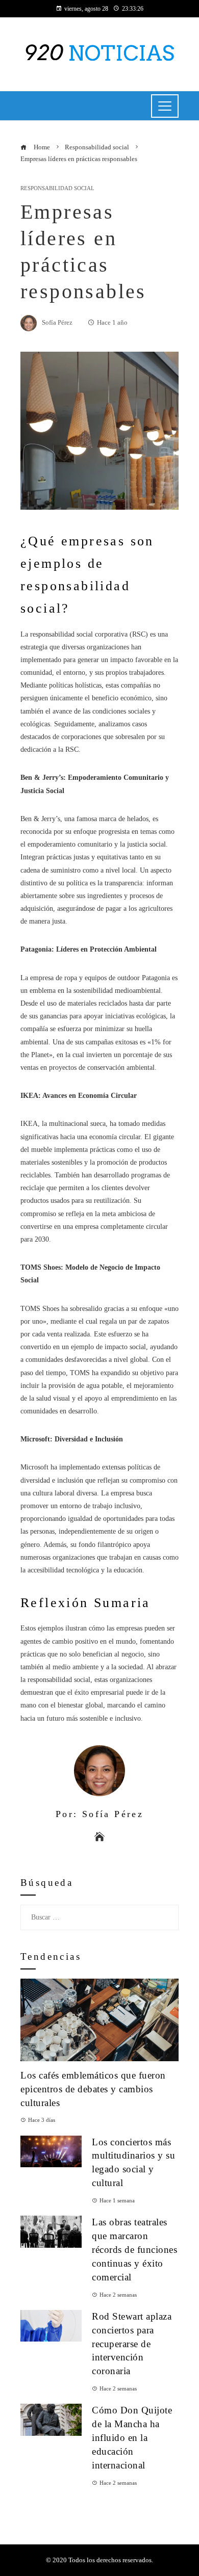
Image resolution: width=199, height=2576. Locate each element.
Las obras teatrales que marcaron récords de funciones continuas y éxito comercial (134, 2250)
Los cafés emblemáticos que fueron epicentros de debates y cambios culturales (93, 2089)
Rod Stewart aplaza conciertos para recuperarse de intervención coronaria (132, 2344)
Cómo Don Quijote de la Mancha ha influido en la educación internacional (132, 2438)
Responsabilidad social (57, 188)
